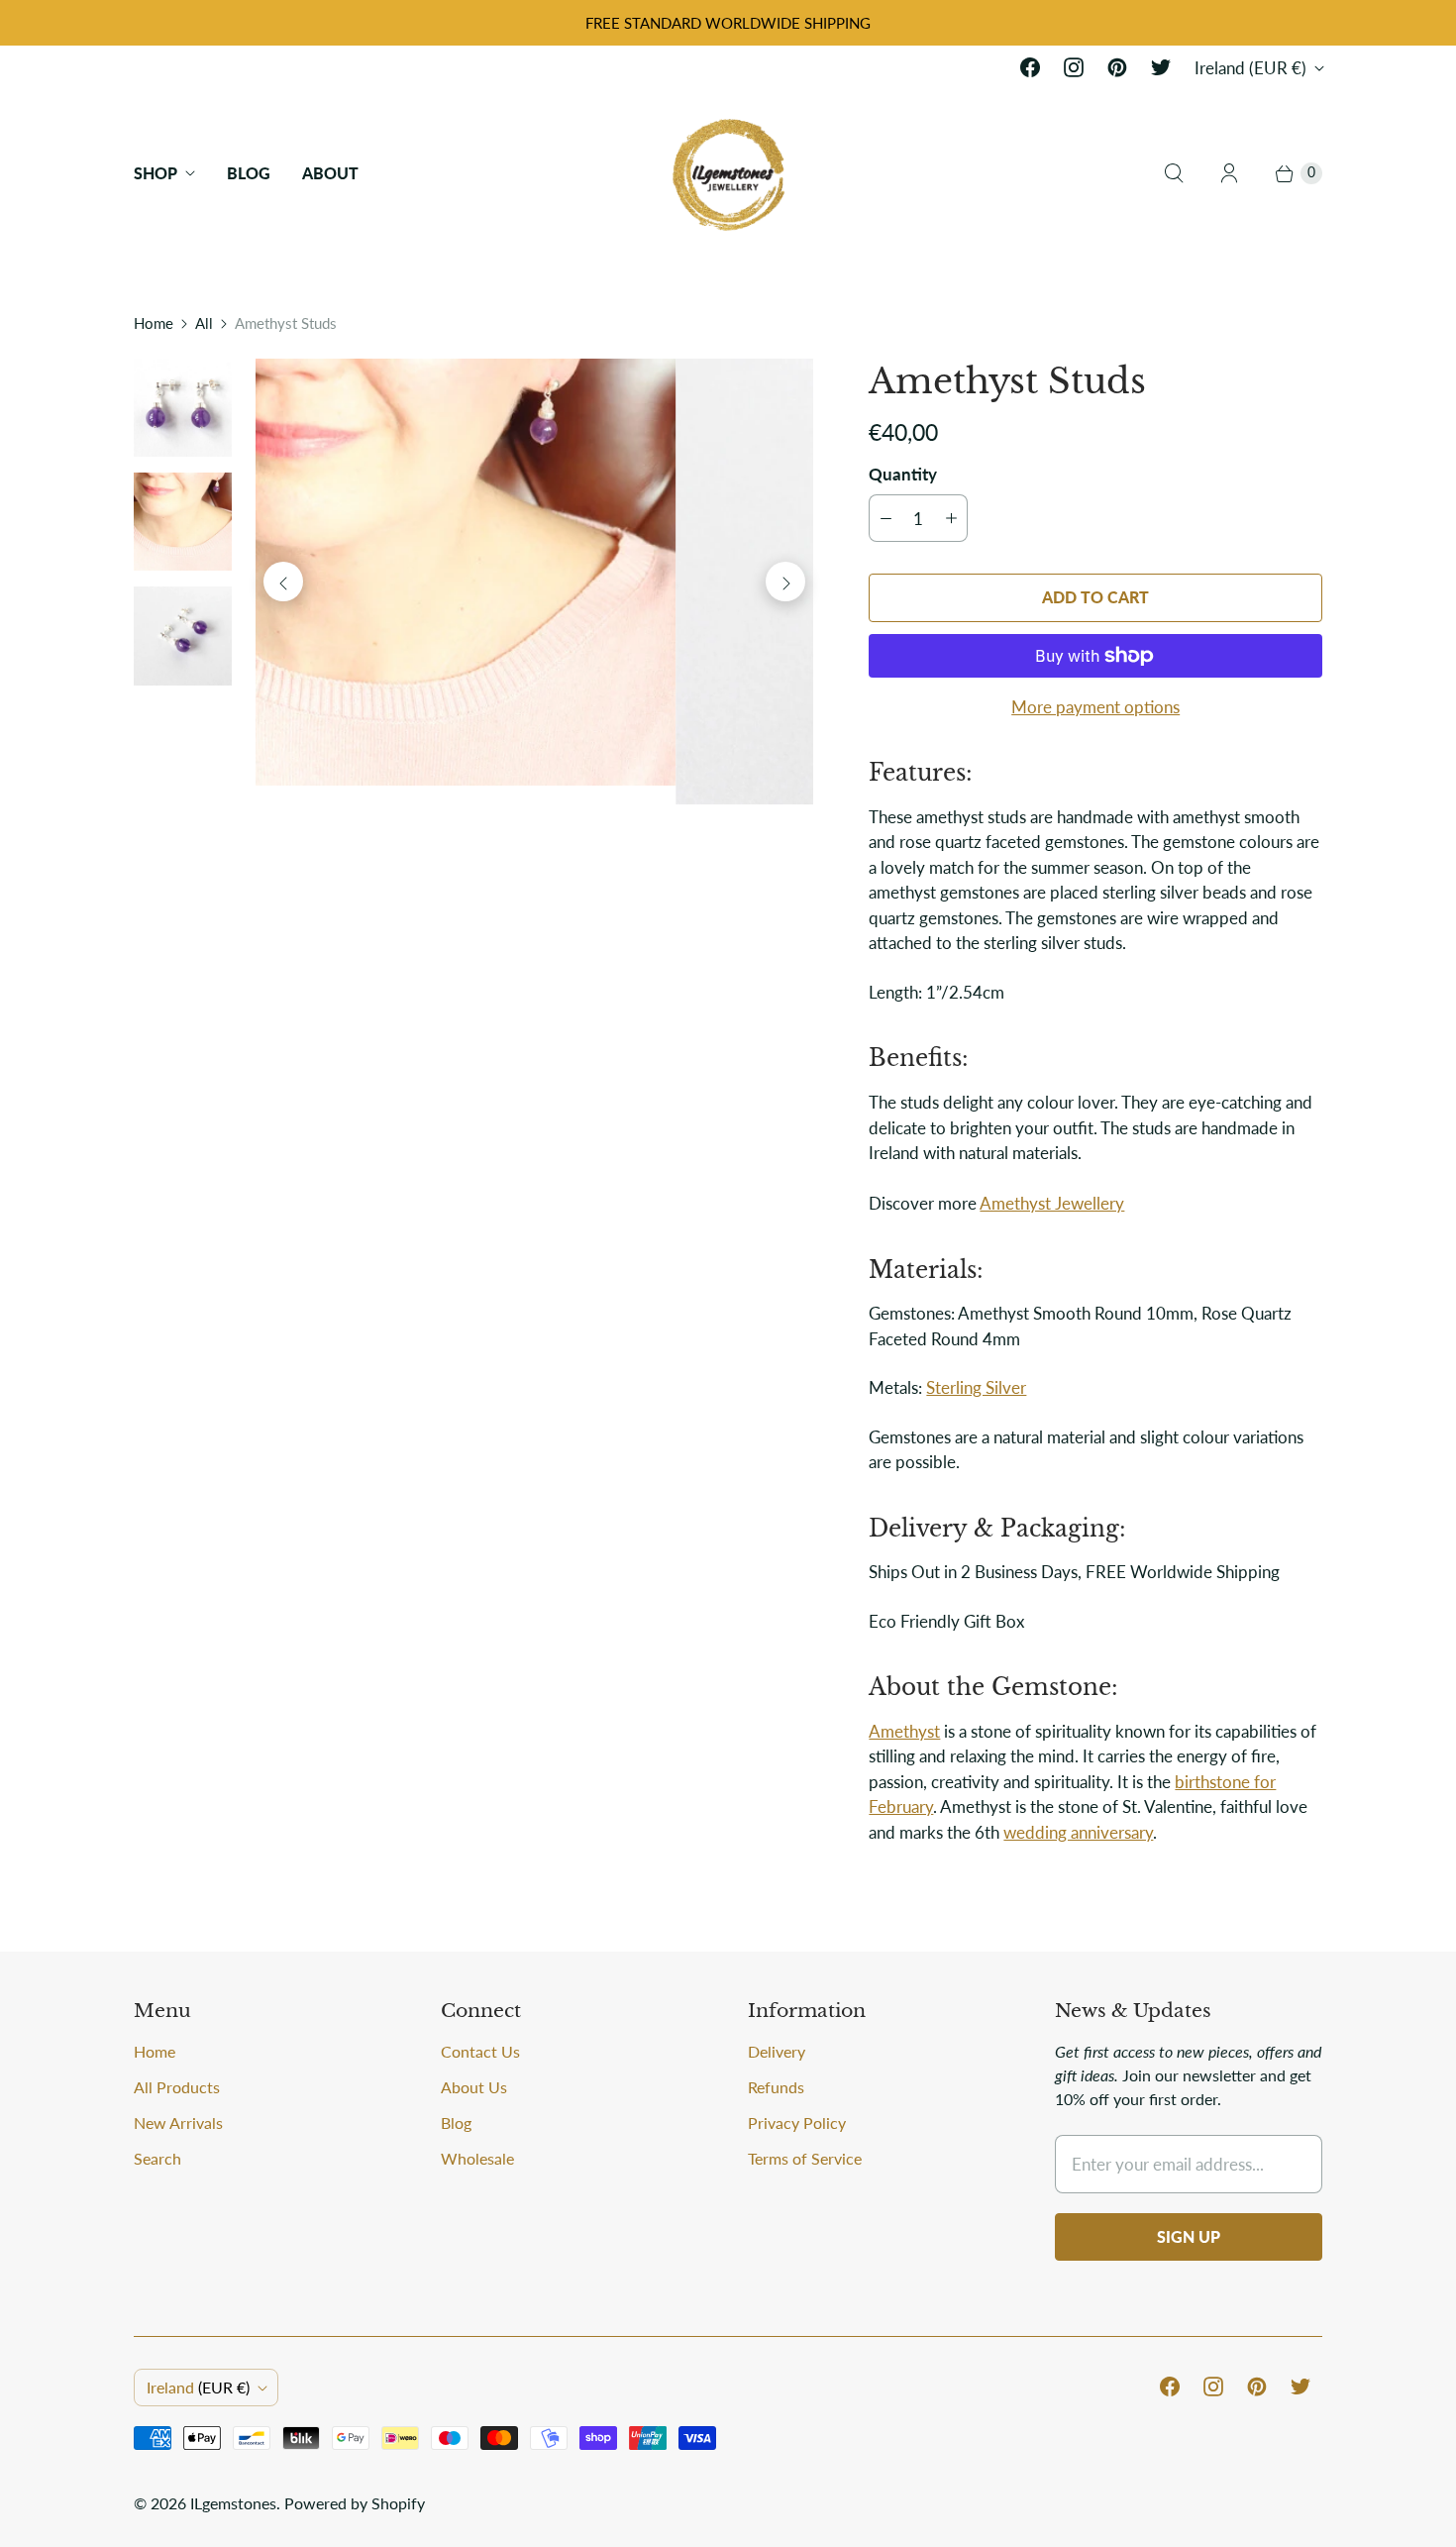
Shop (156, 173)
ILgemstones (233, 2503)
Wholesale (477, 2158)
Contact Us (480, 2051)
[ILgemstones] (728, 173)
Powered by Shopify (355, 2503)
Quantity (903, 474)
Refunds (776, 2087)
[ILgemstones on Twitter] (1161, 67)
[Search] (1174, 173)
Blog (249, 173)
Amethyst (904, 1731)
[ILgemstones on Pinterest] (1117, 67)
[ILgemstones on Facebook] (1030, 67)
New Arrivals (178, 2122)
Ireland (1250, 68)
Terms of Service (805, 2158)
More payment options (1095, 707)
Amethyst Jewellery (1052, 1203)
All (204, 323)
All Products (177, 2087)
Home (154, 323)
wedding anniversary (1078, 1832)
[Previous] (283, 582)
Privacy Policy (797, 2122)
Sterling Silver (976, 1387)
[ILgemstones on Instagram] (1074, 67)
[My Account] (1229, 173)
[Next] (785, 582)
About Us (474, 2087)
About (330, 173)
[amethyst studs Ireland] (534, 582)
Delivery (777, 2051)
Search (157, 2158)
